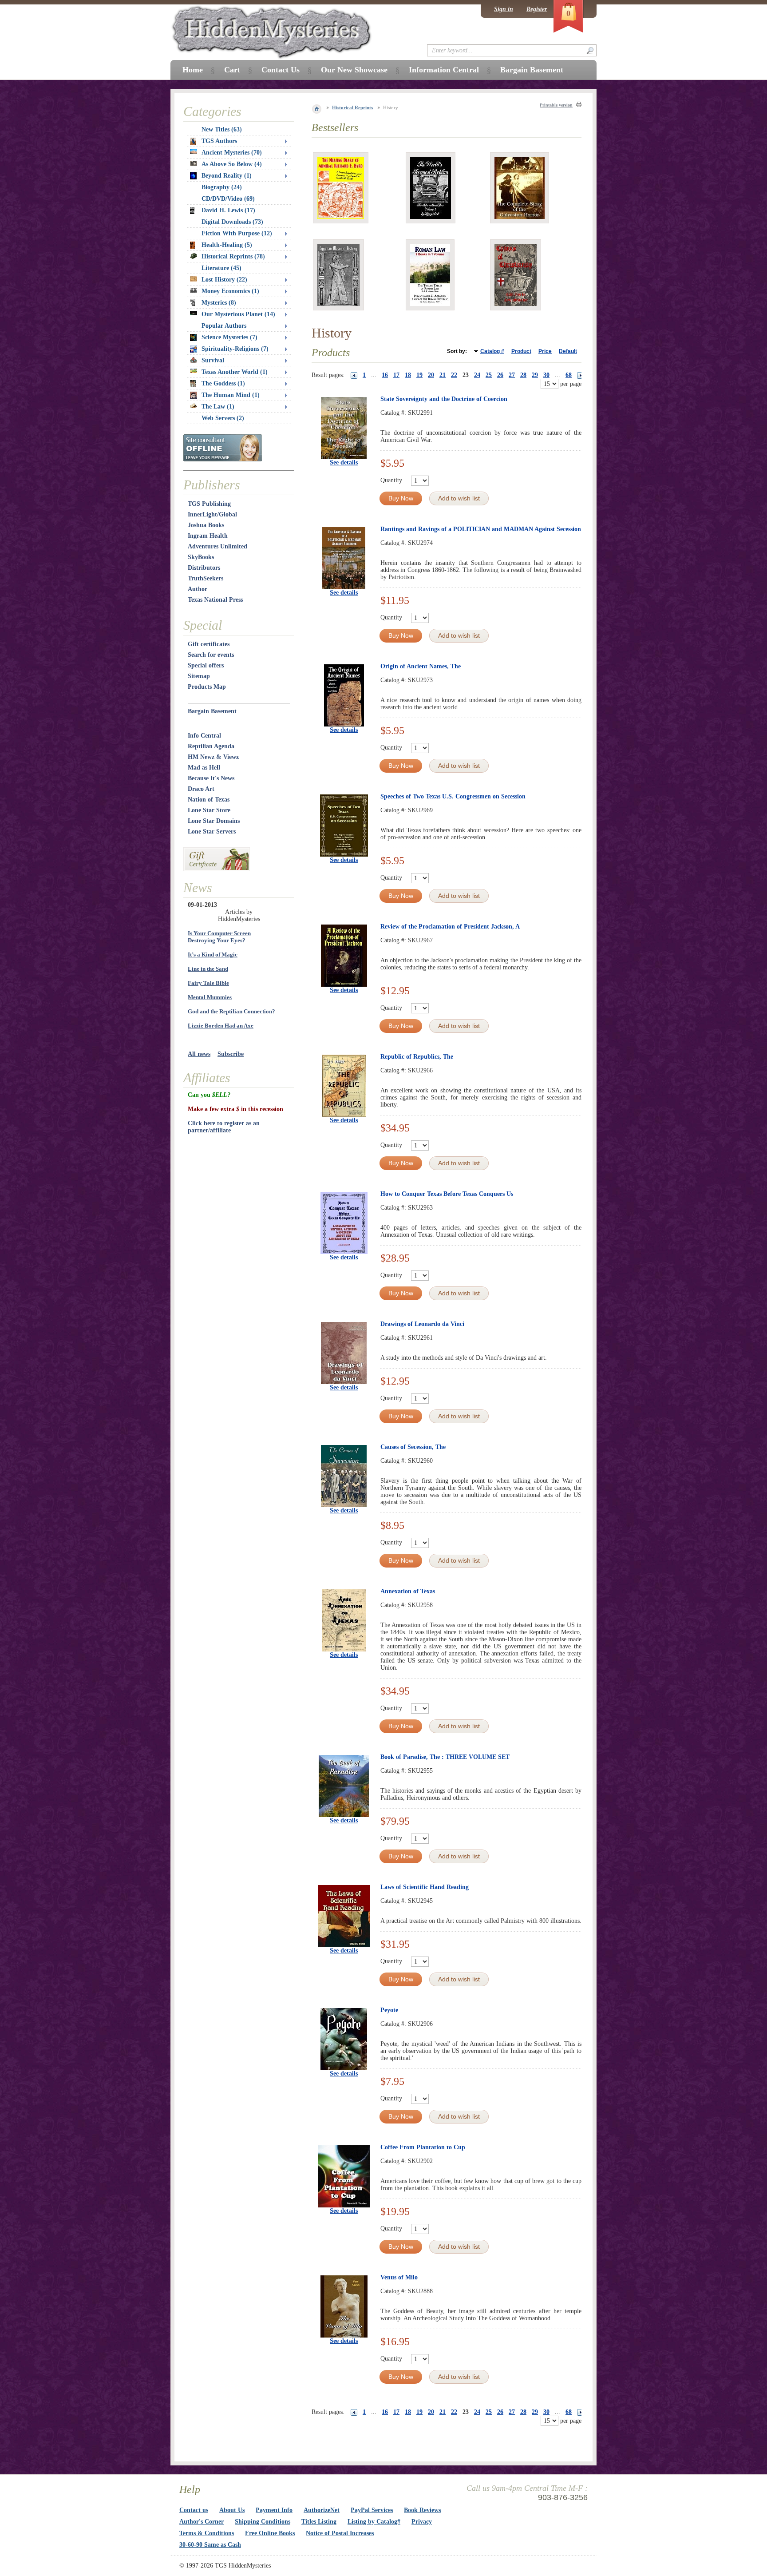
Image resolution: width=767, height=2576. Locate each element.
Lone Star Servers (212, 832)
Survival (213, 360)
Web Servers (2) (223, 418)
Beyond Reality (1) (227, 176)
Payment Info (274, 2510)
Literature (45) (221, 268)
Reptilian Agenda (211, 746)
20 (431, 375)
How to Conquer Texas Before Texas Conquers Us (447, 1194)
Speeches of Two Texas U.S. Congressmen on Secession (453, 796)
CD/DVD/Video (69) (228, 199)
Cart (232, 70)
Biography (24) (222, 187)
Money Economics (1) (230, 291)
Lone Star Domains (214, 821)
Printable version (556, 105)
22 (454, 375)
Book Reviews (422, 2510)
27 (512, 375)
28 (523, 375)
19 (419, 375)
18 (408, 375)
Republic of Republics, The (417, 1057)
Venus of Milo (399, 2277)
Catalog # (492, 351)
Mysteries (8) (219, 303)
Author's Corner (202, 2522)
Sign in (504, 9)
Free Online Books (270, 2533)
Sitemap (199, 676)
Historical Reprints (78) (233, 256)
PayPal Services (372, 2510)
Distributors (204, 568)
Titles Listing (319, 2522)
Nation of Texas (209, 800)
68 (569, 375)
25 (489, 375)
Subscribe (231, 1054)
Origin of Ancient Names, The (421, 666)
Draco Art (201, 789)
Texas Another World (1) (235, 372)
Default (568, 351)
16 (385, 375)
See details (344, 462)
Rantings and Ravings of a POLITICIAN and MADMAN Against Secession (481, 529)
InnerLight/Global (212, 514)
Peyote (389, 2010)
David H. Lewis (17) (228, 210)
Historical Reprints (352, 107)
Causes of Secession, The (413, 1447)
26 (500, 375)
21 (443, 375)
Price (545, 351)
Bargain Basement (212, 711)
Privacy (422, 2522)
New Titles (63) (222, 129)
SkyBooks (201, 557)
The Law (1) (218, 407)
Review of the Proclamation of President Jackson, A (450, 927)
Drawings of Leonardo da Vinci (422, 1324)
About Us (232, 2510)
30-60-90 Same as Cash (210, 2545)
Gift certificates (209, 644)
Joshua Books (206, 525)
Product (521, 351)
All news (199, 1054)
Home (193, 70)
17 (396, 375)
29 (535, 375)
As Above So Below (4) (232, 164)
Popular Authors (224, 326)
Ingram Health (208, 536)
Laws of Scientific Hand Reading (425, 1887)
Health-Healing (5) (227, 245)
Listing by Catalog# (374, 2522)
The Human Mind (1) (231, 395)
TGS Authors (219, 141)
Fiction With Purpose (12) (237, 233)
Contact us (194, 2510)
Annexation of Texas (408, 1591)
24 (477, 375)
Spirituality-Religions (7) (235, 349)
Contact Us (281, 70)
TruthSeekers (206, 578)
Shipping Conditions (263, 2522)
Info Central (204, 736)
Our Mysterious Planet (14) (238, 314)
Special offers (206, 665)
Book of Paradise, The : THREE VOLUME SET (445, 1757)
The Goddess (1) (223, 383)
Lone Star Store (209, 810)
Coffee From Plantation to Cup (423, 2147)
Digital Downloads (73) (232, 222)
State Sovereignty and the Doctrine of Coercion (444, 399)
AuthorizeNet (322, 2510)
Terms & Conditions (207, 2533)
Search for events (211, 655)
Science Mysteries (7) (229, 337)
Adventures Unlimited (217, 546)
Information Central (444, 70)
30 (546, 375)
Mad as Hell (204, 768)
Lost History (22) (224, 280)
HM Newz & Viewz (213, 757)
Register (537, 9)
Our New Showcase (354, 70)
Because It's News (211, 778)
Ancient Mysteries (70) (232, 153)
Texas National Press (215, 600)
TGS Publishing (209, 504)
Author (198, 589)
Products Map (207, 687)
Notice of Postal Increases (340, 2533)
